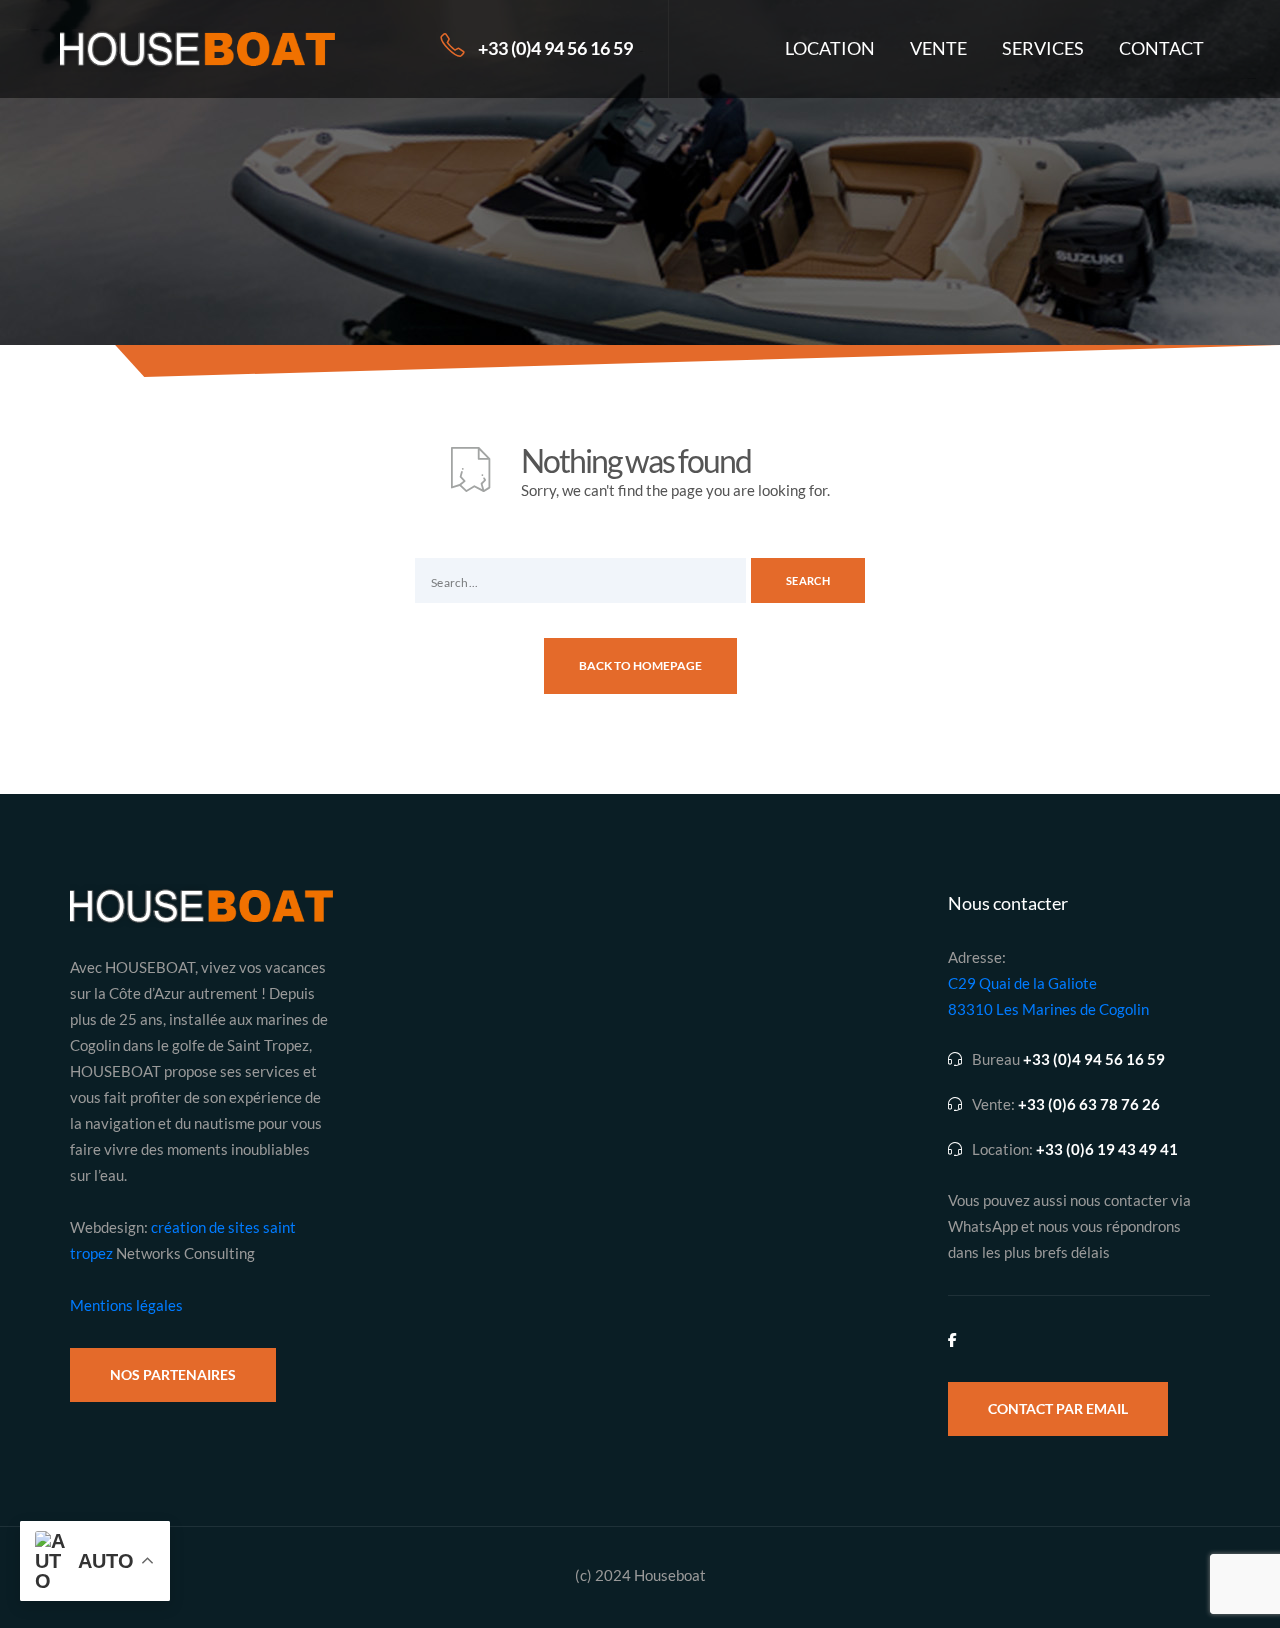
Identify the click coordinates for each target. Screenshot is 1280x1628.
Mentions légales (126, 1305)
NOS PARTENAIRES (173, 1374)
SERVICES (1043, 48)
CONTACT (1161, 48)
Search (808, 580)
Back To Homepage (640, 665)
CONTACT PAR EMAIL (1058, 1408)
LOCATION (830, 48)
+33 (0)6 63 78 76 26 (1089, 1104)
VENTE (938, 48)
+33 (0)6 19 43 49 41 (1107, 1149)
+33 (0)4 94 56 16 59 (555, 48)
